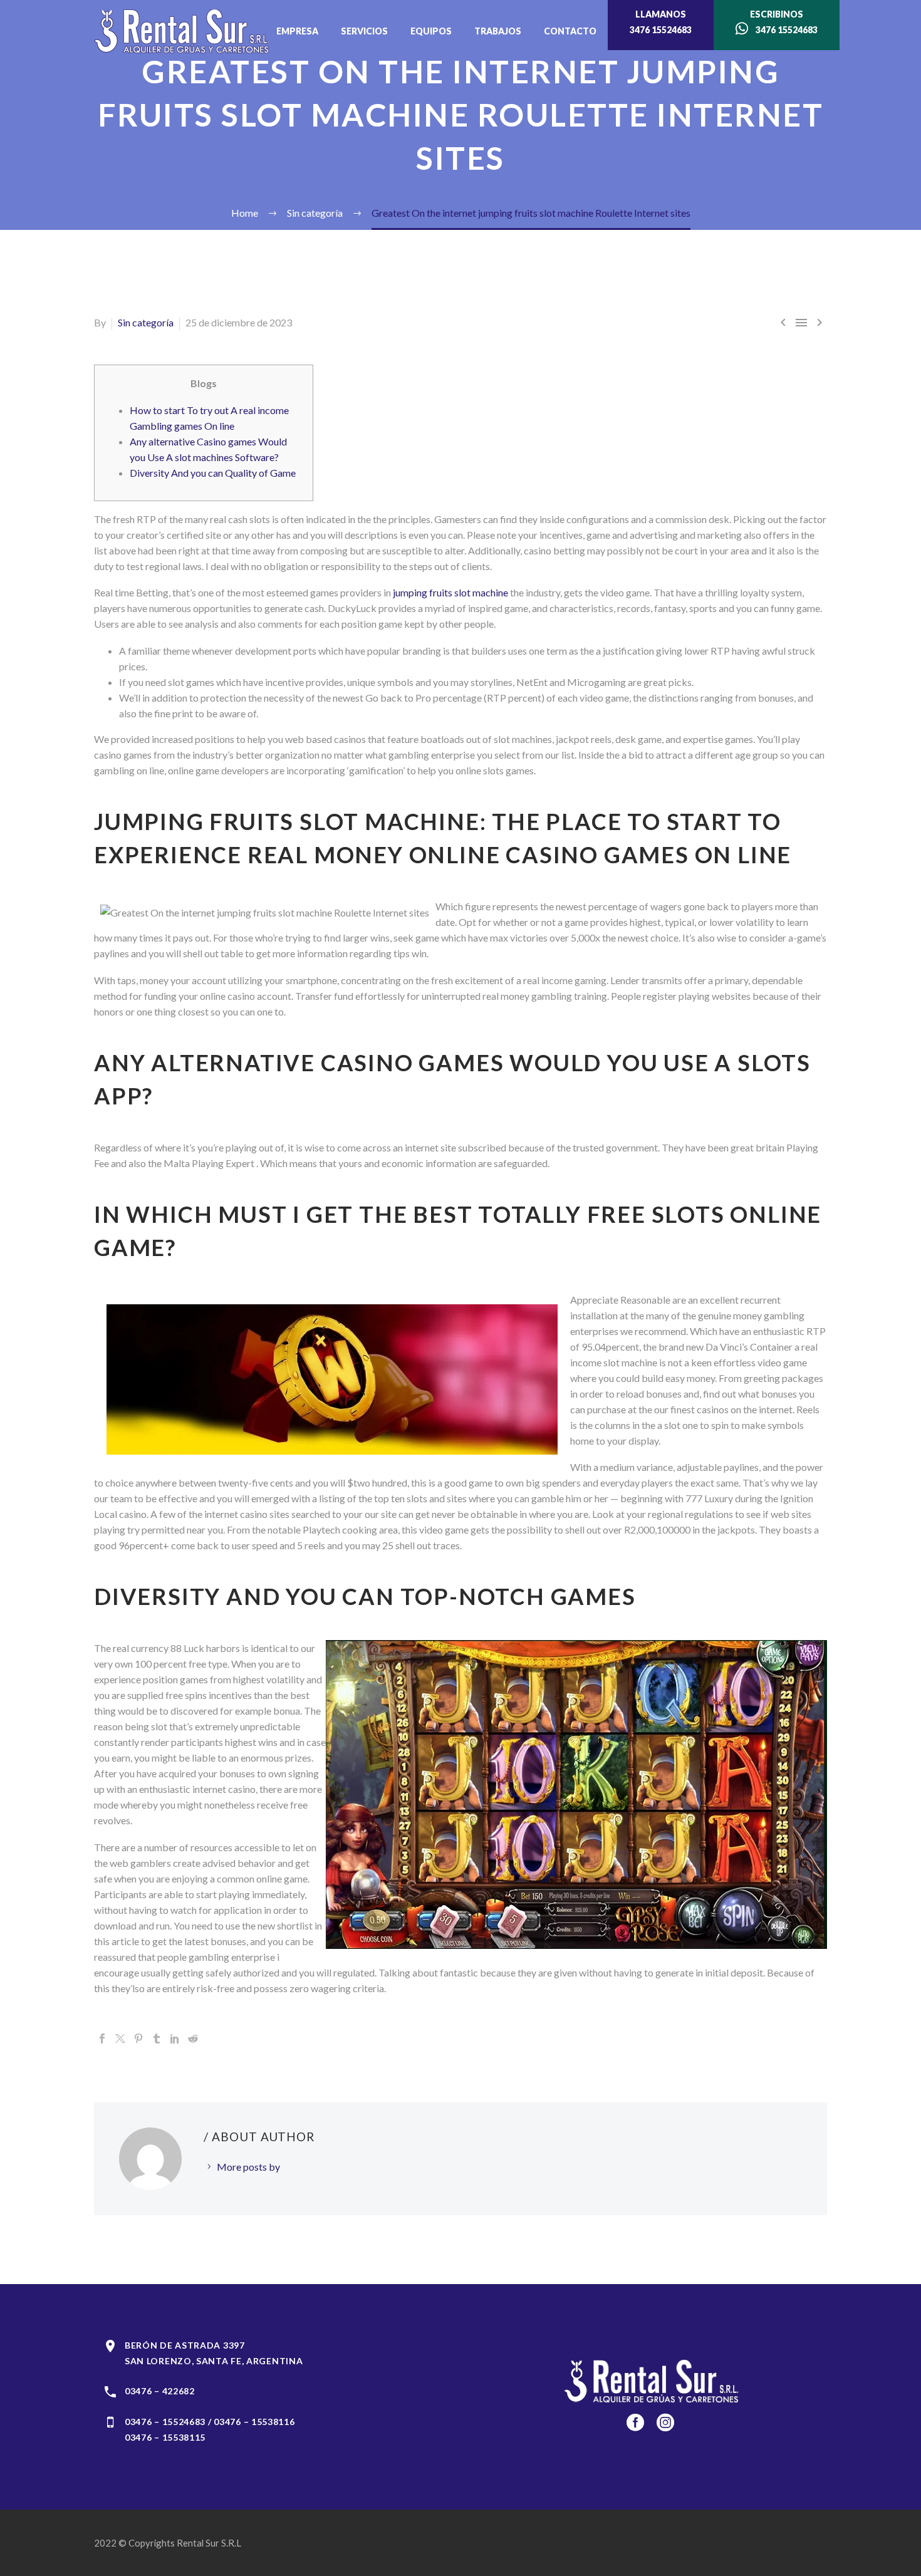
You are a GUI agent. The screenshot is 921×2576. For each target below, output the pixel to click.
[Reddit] (193, 2038)
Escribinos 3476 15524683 (783, 22)
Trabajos (498, 31)
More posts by (248, 2167)
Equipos (431, 31)
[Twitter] (120, 2038)
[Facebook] (102, 2038)
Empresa (297, 31)
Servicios (364, 31)
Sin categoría (146, 322)
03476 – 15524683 (165, 2422)
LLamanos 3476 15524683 (661, 22)
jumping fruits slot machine (450, 592)
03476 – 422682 (160, 2391)
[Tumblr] (157, 2038)
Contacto (570, 31)
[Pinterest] (138, 2038)
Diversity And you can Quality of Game (213, 473)
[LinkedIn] (175, 2038)
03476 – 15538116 (254, 2422)
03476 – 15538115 (165, 2437)
